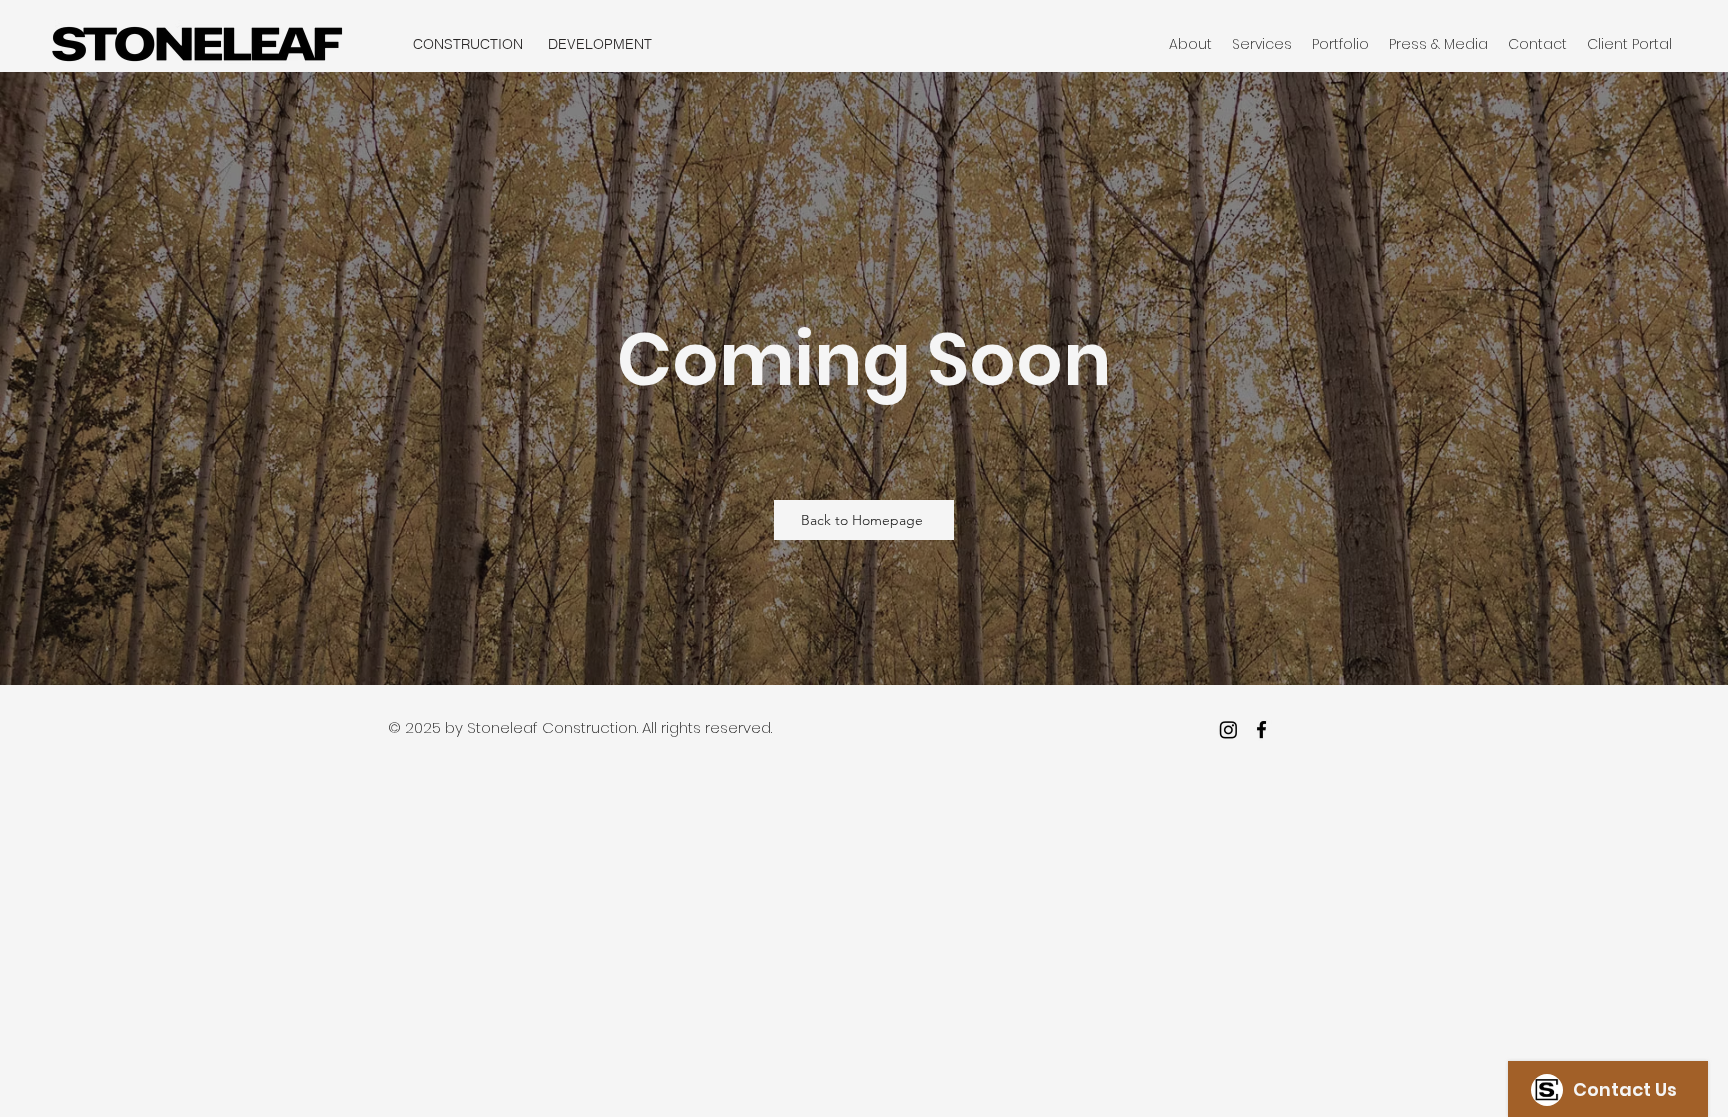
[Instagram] (1228, 729)
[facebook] (1261, 729)
